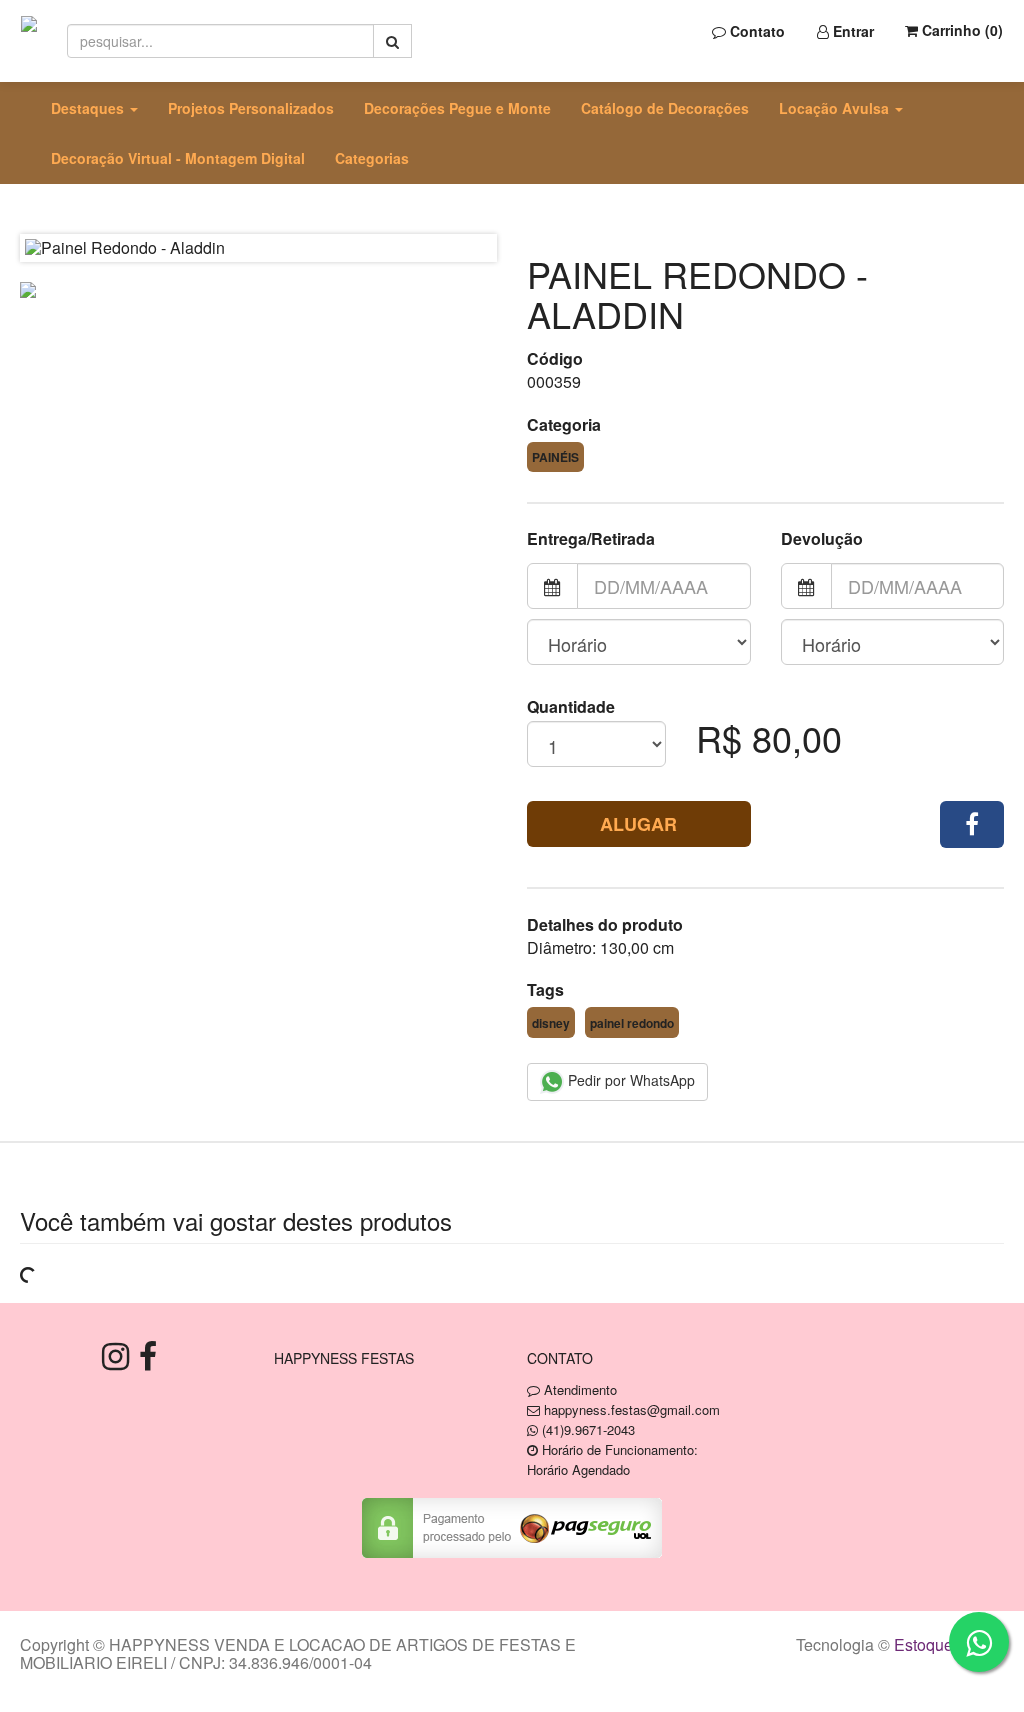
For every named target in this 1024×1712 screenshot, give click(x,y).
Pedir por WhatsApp (629, 1080)
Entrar (851, 31)
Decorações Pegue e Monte (457, 108)
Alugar (638, 824)
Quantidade (571, 707)
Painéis (555, 457)
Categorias (372, 158)
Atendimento (578, 1389)
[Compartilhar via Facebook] (972, 824)
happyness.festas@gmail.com (632, 1409)
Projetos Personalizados (251, 108)
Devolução (822, 539)
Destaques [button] (89, 108)
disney (551, 1023)
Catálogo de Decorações (665, 108)
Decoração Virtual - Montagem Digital (178, 158)
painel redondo (632, 1023)
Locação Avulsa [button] (836, 108)
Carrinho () (960, 30)
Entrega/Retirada (591, 539)
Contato (755, 31)
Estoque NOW (944, 1644)
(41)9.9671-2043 (588, 1429)
